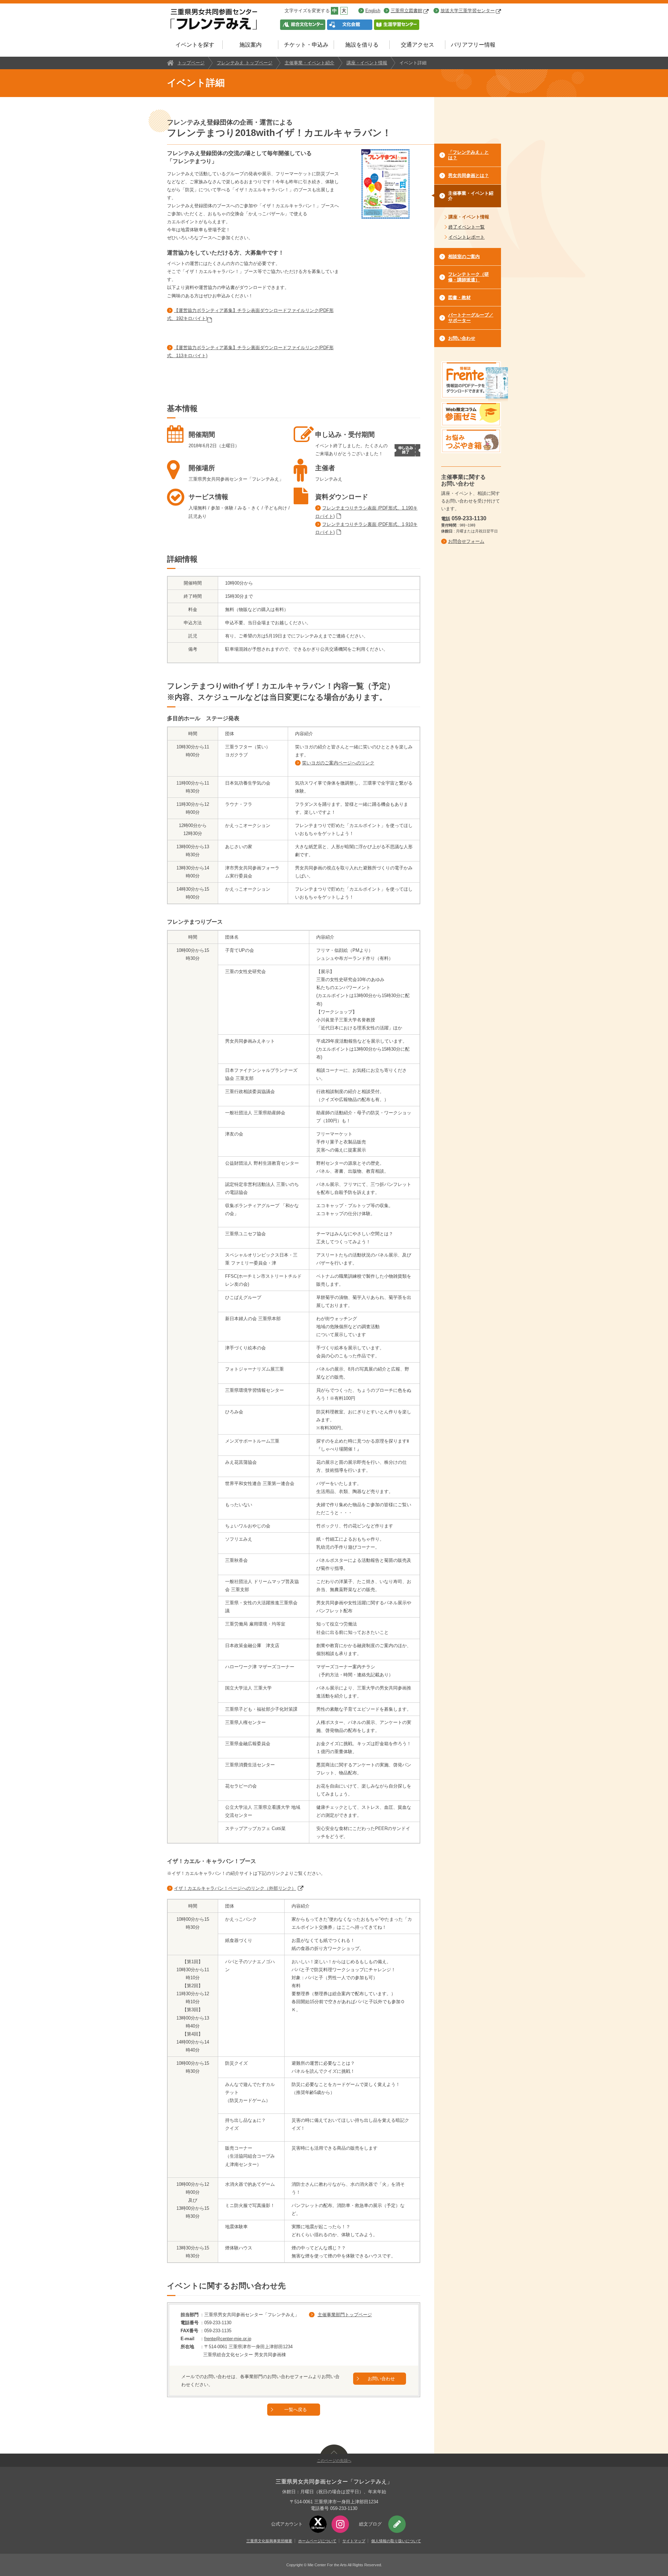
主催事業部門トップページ (345, 2315)
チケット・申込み (306, 45)
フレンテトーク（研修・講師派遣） (468, 277)
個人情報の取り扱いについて (396, 2541)
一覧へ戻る (296, 2410)
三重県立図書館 (407, 11)
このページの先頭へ (334, 2461)
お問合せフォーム (466, 541)
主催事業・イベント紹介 (309, 63)
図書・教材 (459, 298)
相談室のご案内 (464, 256)
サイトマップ (354, 2541)
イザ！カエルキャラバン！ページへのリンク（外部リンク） (235, 1888)
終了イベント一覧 (467, 227)
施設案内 (250, 45)
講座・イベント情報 (367, 63)
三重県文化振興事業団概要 (269, 2541)
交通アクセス (417, 45)
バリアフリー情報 (473, 45)
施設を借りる (362, 45)
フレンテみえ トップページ (245, 63)
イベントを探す (195, 45)
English (373, 11)
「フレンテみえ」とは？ (468, 155)
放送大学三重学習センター (468, 11)
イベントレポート (467, 237)
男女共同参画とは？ (468, 175)
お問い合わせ (381, 2379)
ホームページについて (317, 2541)
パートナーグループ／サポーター (471, 318)
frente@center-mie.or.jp (228, 2339)
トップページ (191, 63)
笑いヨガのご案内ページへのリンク (338, 763)
